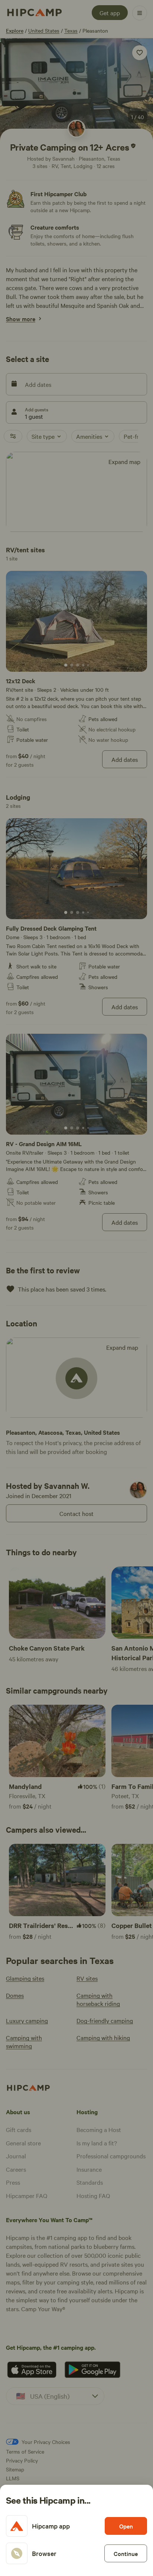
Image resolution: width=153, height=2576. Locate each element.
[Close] (76, 1288)
